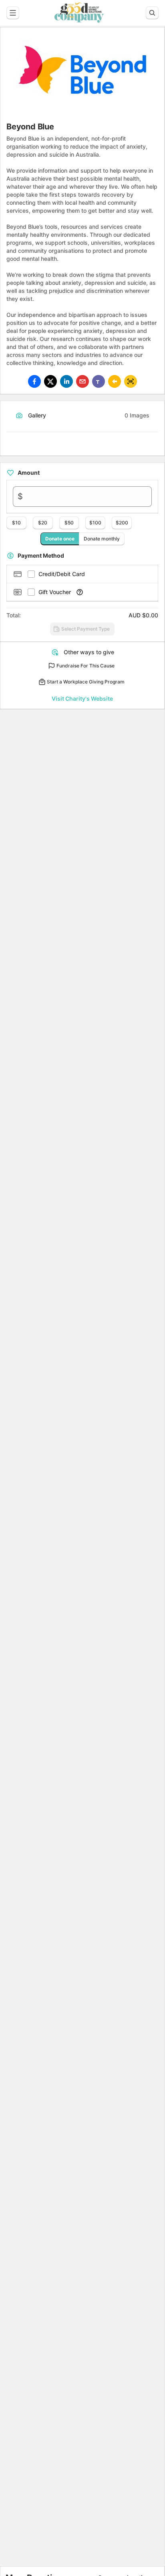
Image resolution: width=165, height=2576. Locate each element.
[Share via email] (82, 381)
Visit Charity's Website (82, 698)
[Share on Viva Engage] (115, 381)
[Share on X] (50, 381)
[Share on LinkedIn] (66, 381)
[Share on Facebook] (34, 381)
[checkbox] (31, 574)
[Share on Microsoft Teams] (99, 381)
